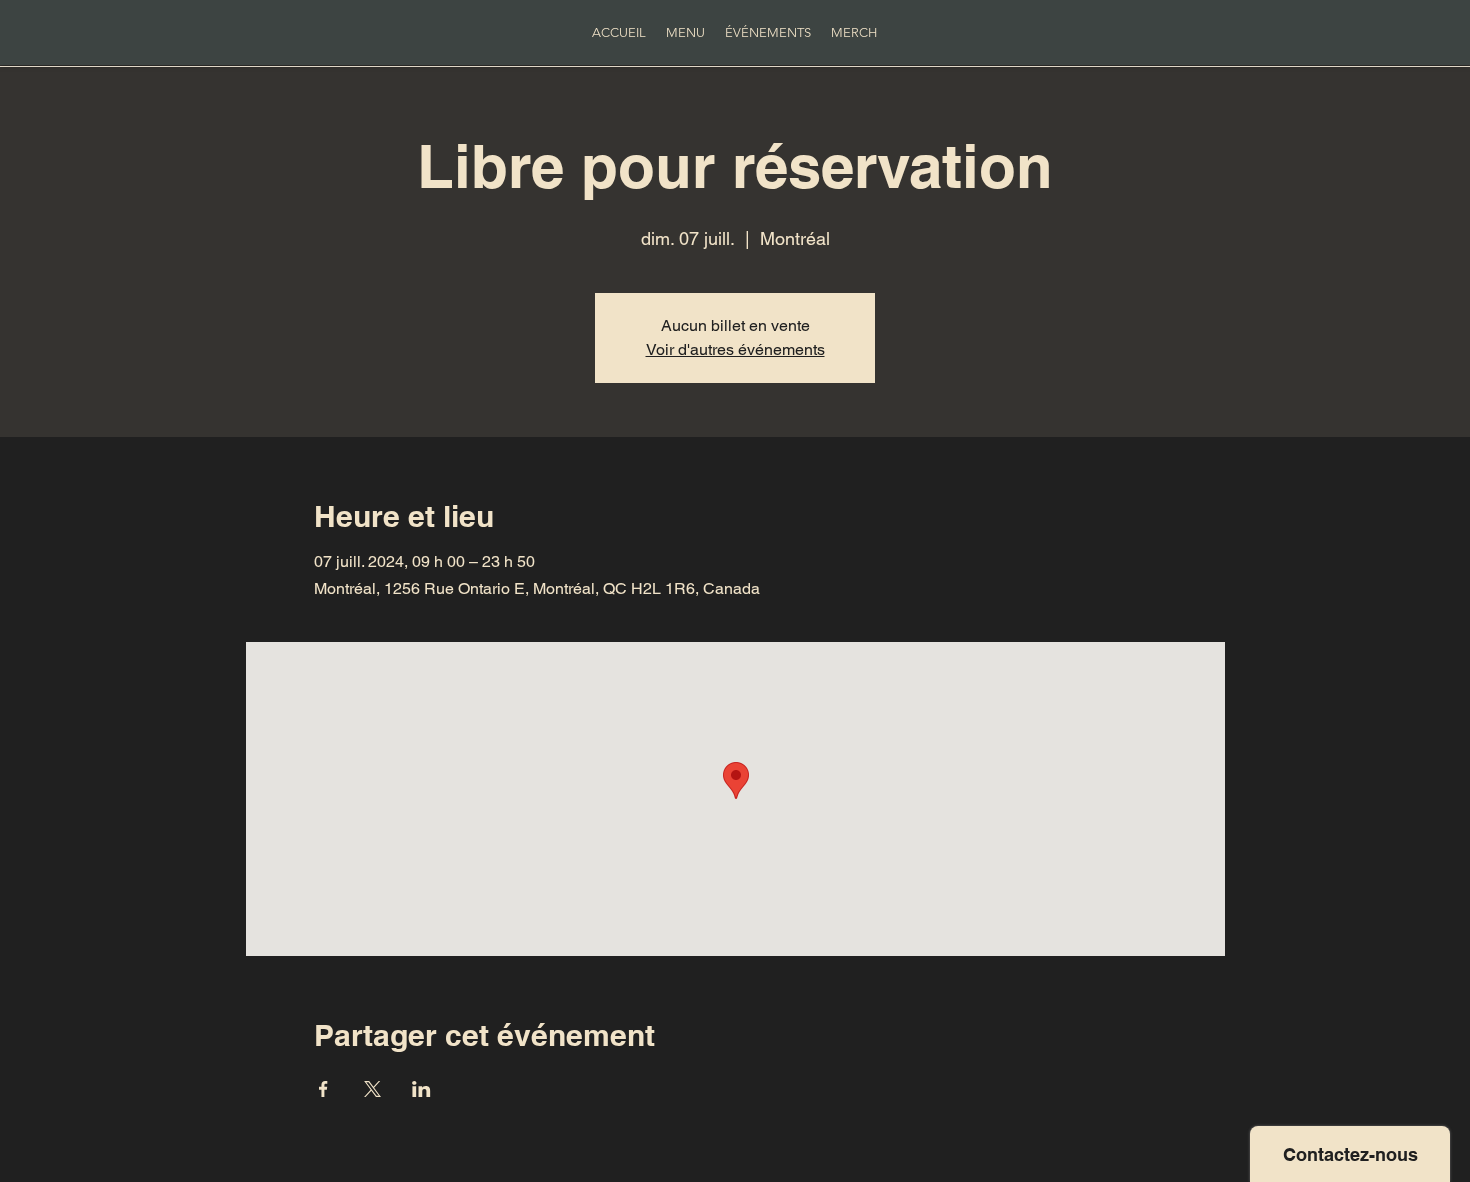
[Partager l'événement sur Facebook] (323, 1089)
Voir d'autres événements (735, 349)
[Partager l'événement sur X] (372, 1089)
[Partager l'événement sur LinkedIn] (421, 1089)
